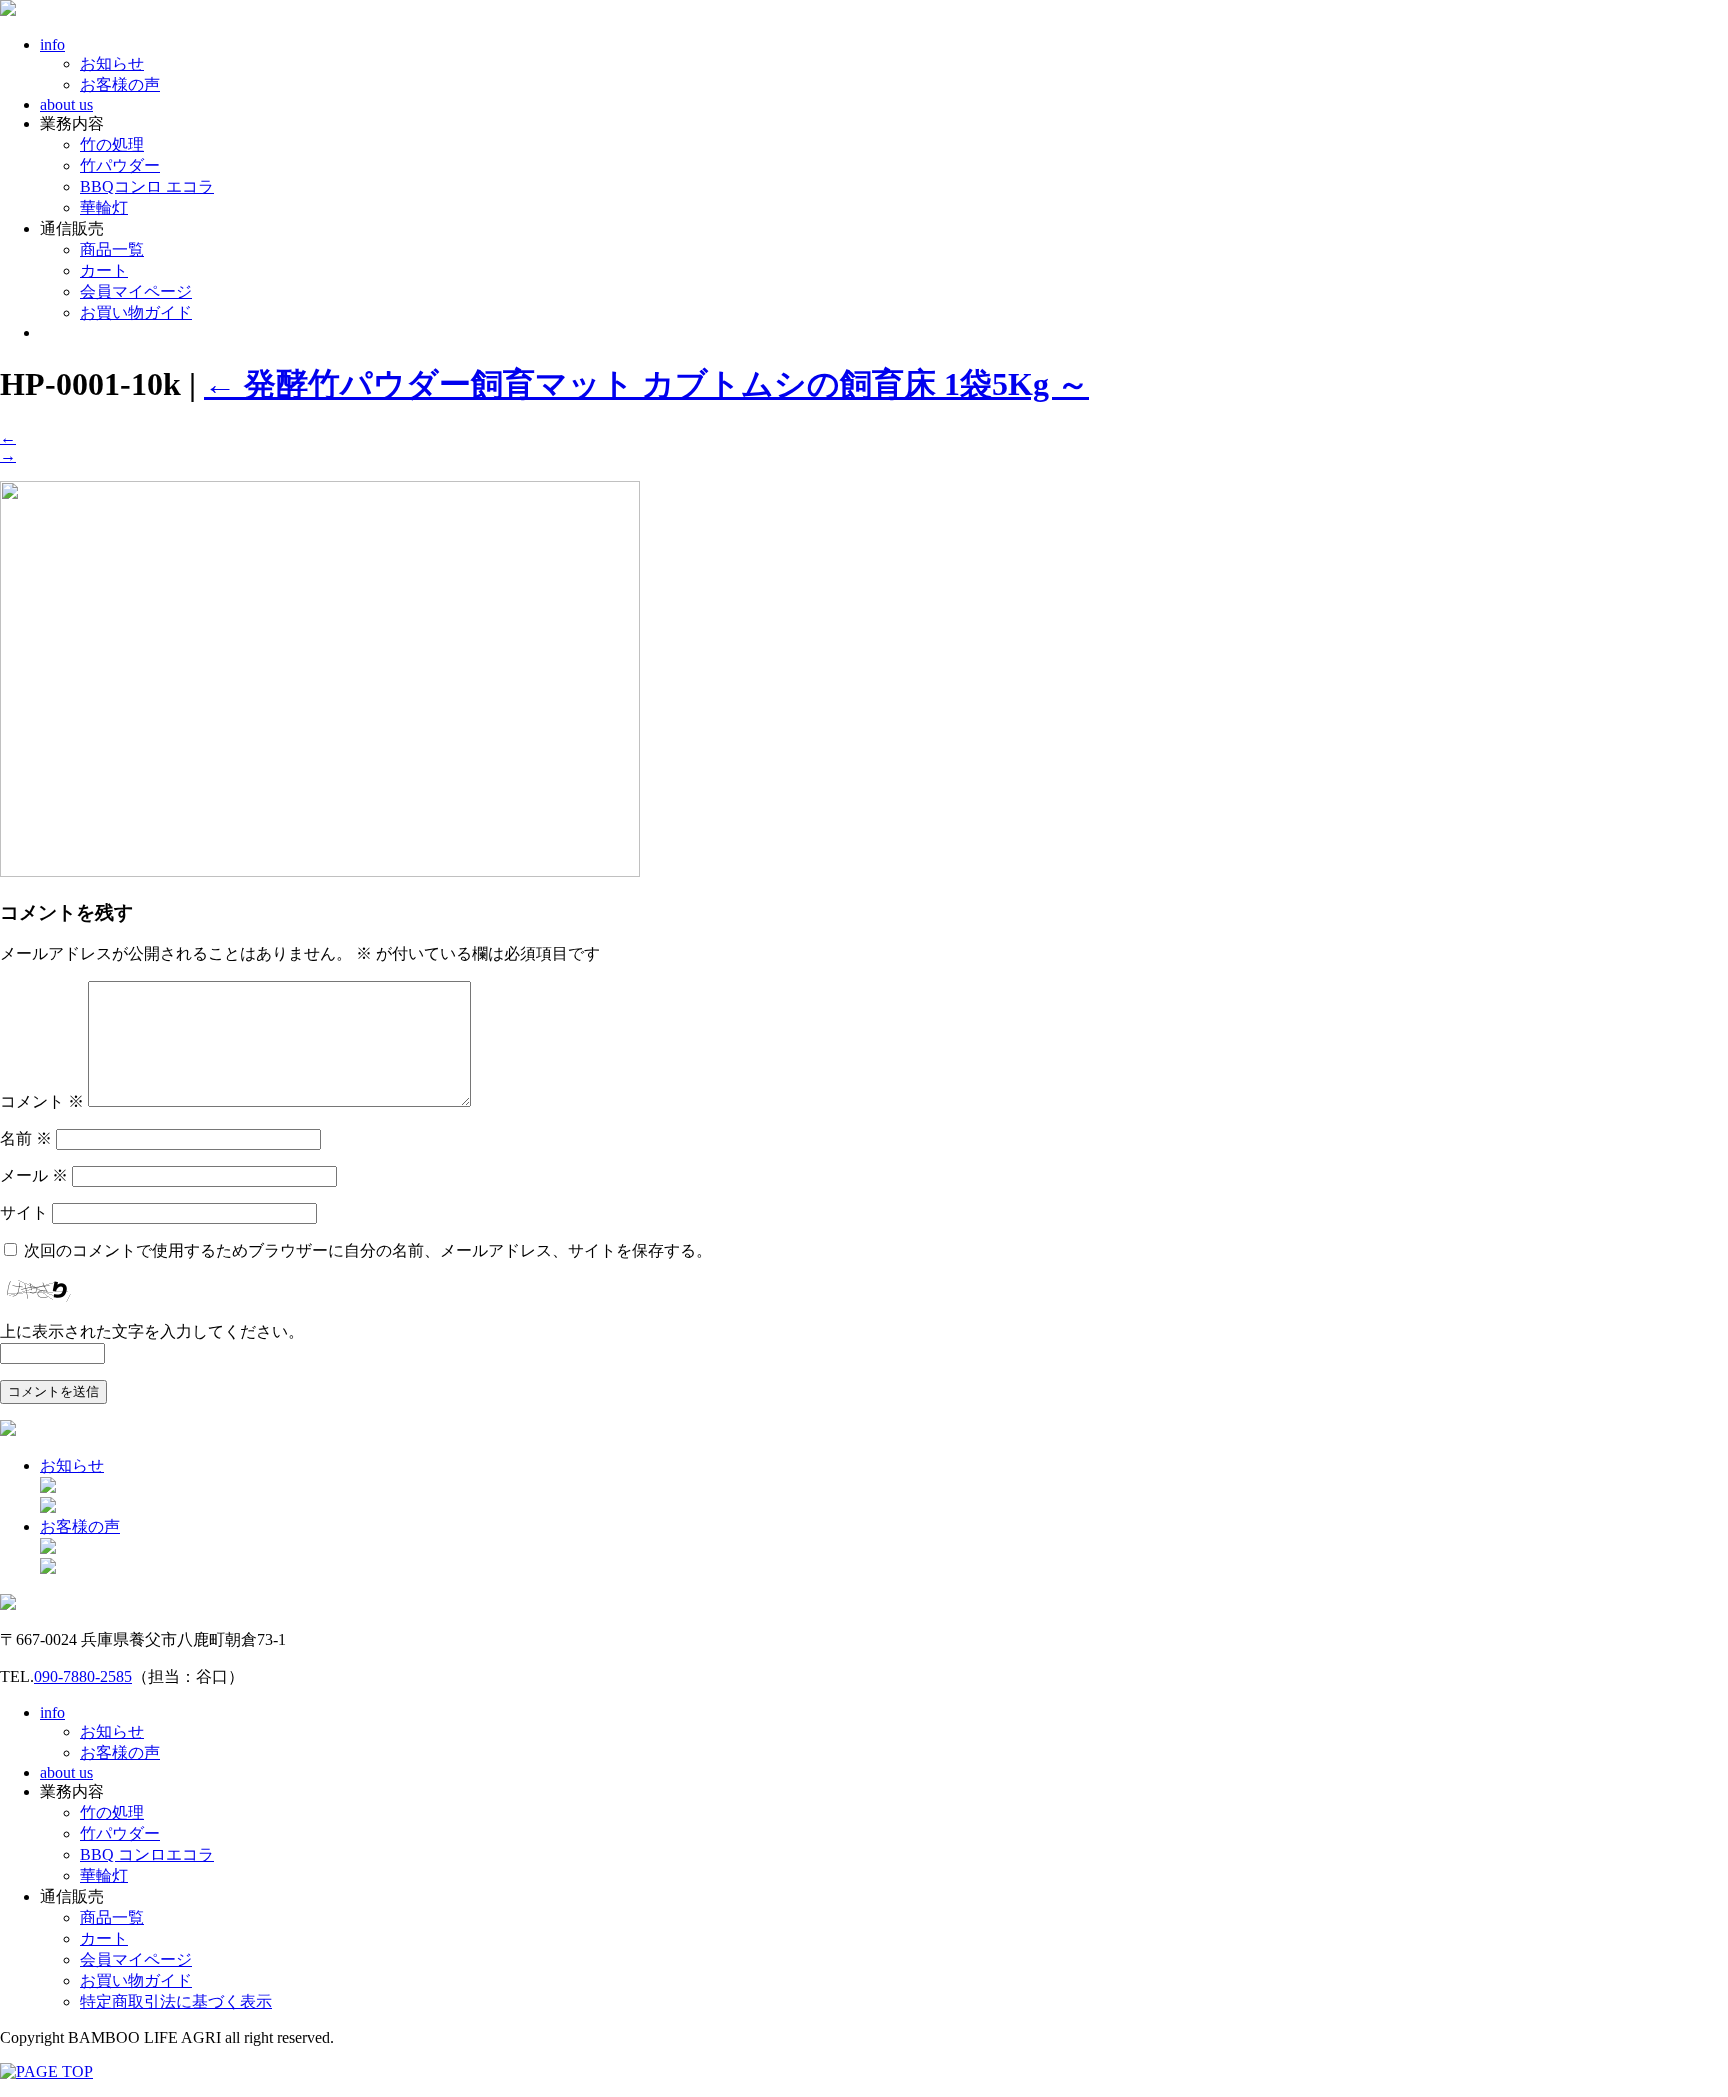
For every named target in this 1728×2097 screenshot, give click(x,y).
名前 (26, 1138)
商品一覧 (112, 249)
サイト (24, 1212)
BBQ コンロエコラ (147, 1854)
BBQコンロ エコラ (147, 186)
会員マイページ (136, 291)
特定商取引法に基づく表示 (176, 2001)
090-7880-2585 (83, 1676)
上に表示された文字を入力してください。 (152, 1331)
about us (66, 104)
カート (104, 270)
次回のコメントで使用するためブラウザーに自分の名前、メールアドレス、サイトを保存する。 (368, 1250)
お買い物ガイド (136, 312)
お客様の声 (120, 84)
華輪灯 (104, 207)
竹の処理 (112, 144)
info (52, 44)
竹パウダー (120, 165)
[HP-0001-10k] (320, 871)
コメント (42, 1101)
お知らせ (112, 63)
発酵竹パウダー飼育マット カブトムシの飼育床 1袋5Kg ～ (646, 384)
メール (34, 1175)
